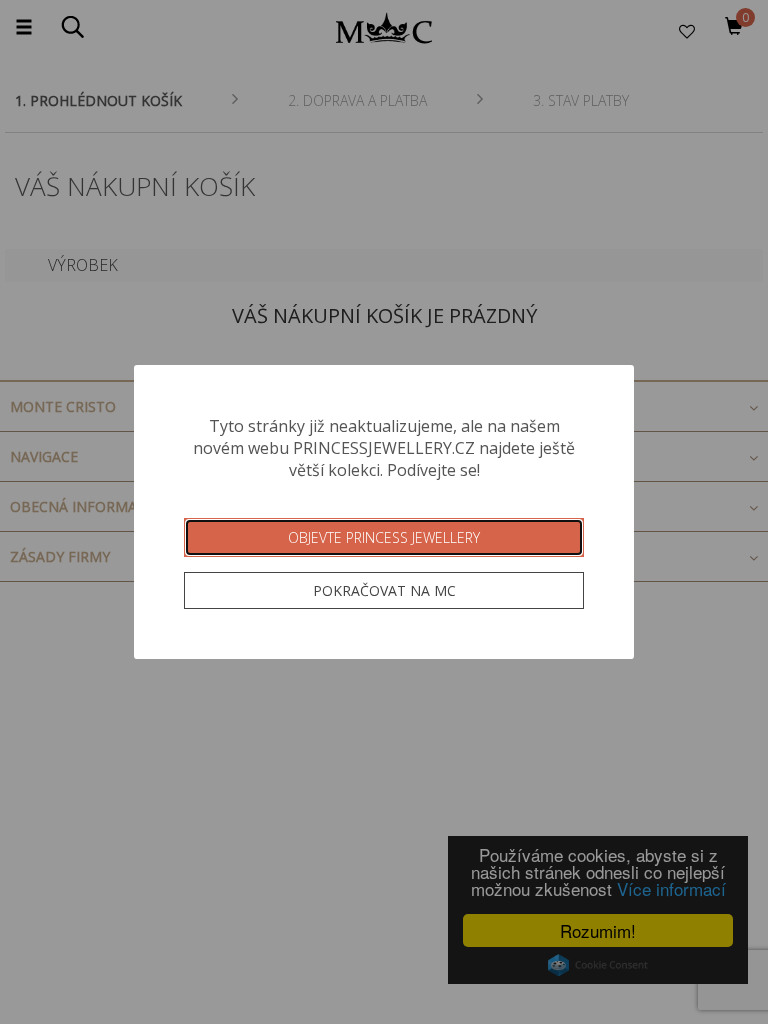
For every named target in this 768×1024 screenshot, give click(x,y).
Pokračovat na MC (384, 590)
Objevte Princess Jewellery (384, 537)
